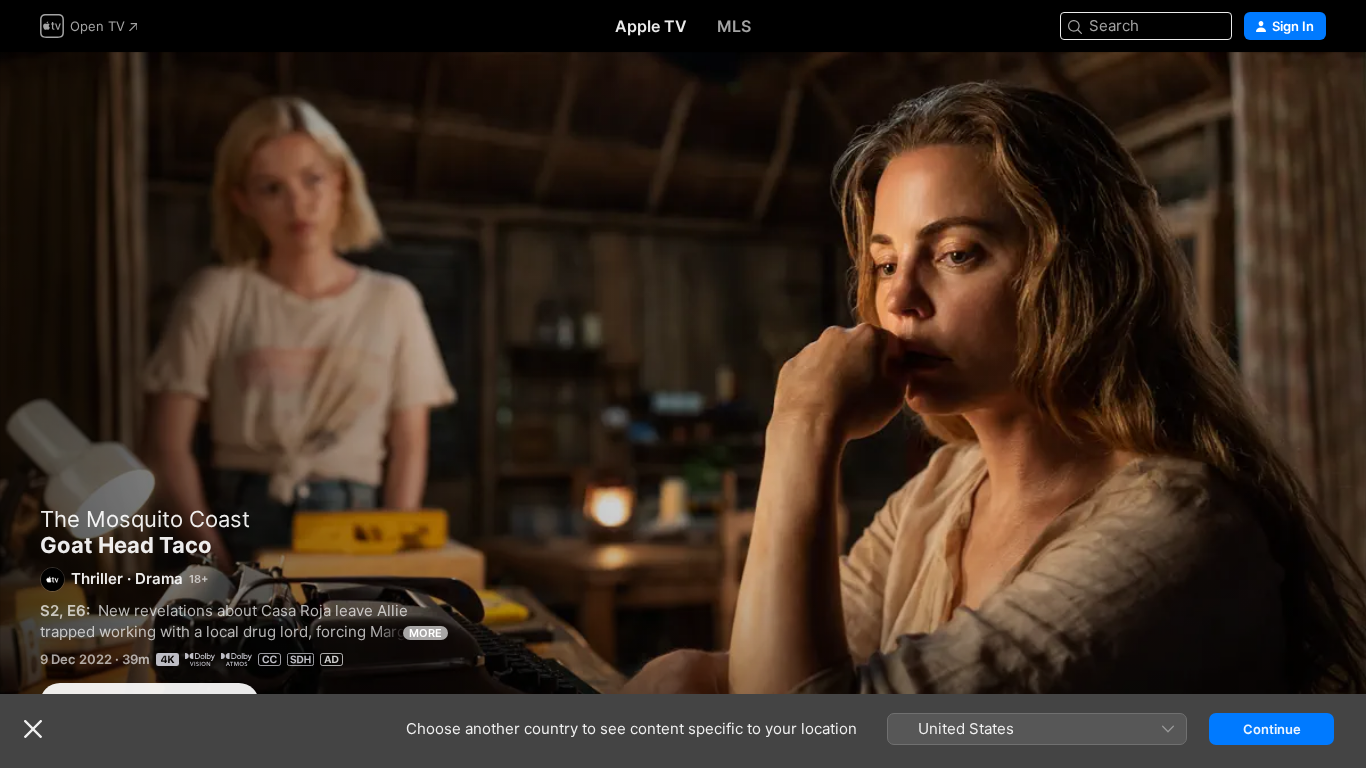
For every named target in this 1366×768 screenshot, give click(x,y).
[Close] (33, 729)
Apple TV (651, 26)
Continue (1272, 729)
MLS (734, 26)
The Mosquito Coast (145, 519)
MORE (425, 633)
